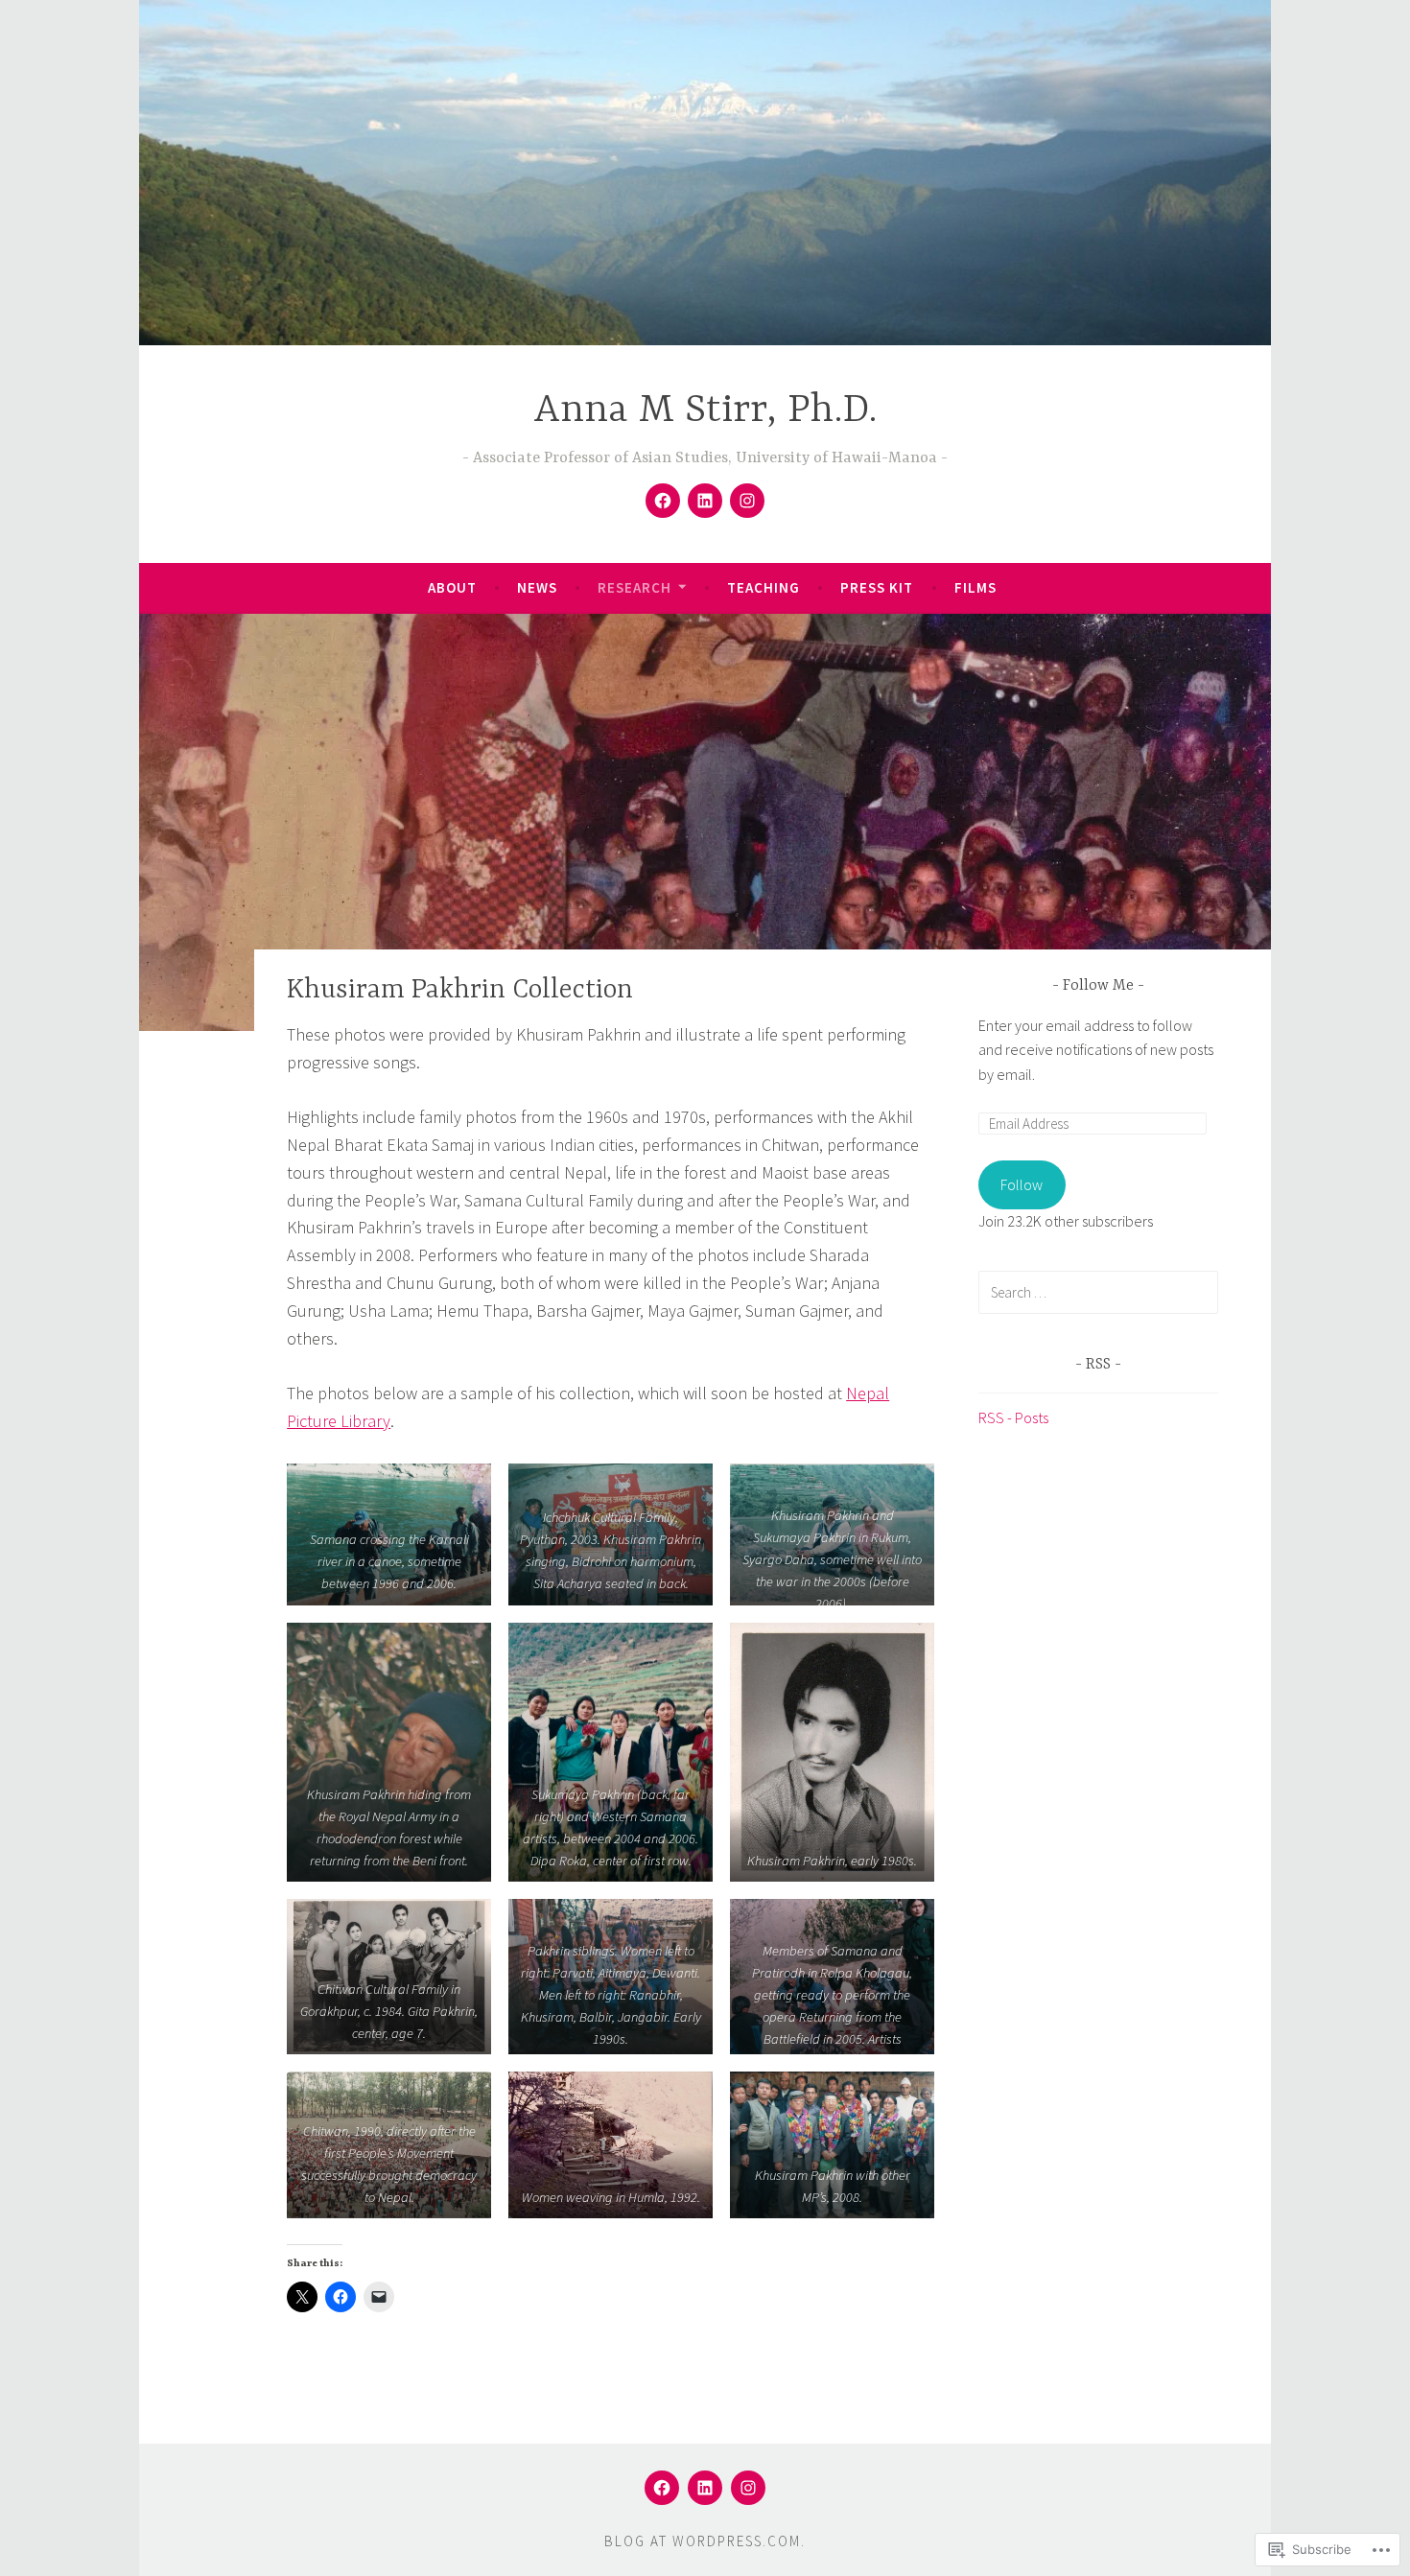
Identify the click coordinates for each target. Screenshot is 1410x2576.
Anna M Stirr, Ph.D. (705, 411)
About (452, 587)
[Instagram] (747, 501)
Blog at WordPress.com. (705, 2541)
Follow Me (1100, 986)
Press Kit (877, 587)
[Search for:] (1098, 1292)
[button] (389, 1534)
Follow (1022, 1184)
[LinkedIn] (705, 501)
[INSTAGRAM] (748, 2488)
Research (634, 587)
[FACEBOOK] (662, 2488)
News (537, 587)
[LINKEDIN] (705, 2488)
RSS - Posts (1013, 1417)
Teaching (764, 587)
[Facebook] (663, 501)
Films (975, 587)
